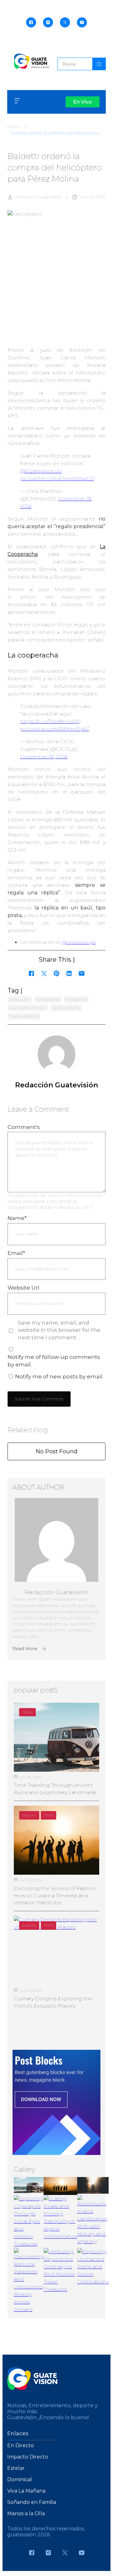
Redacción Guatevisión (39, 197)
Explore (29, 1815)
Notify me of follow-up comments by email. (54, 1361)
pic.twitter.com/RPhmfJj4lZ (55, 729)
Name (17, 1218)
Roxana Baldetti (24, 1016)
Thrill (48, 1815)
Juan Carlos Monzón (28, 1008)
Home (14, 127)
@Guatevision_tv (41, 471)
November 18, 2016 (44, 757)
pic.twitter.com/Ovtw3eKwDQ (58, 479)
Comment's (24, 1127)
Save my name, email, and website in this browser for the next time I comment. (59, 1330)
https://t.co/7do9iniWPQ (50, 721)
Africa (27, 1712)
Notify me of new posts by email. (59, 1376)
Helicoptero (76, 999)
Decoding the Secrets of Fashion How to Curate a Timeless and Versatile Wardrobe (55, 1895)
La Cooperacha (66, 1008)
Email (16, 1253)
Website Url (24, 1288)
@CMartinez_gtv (79, 942)
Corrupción (20, 999)
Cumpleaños (48, 999)
